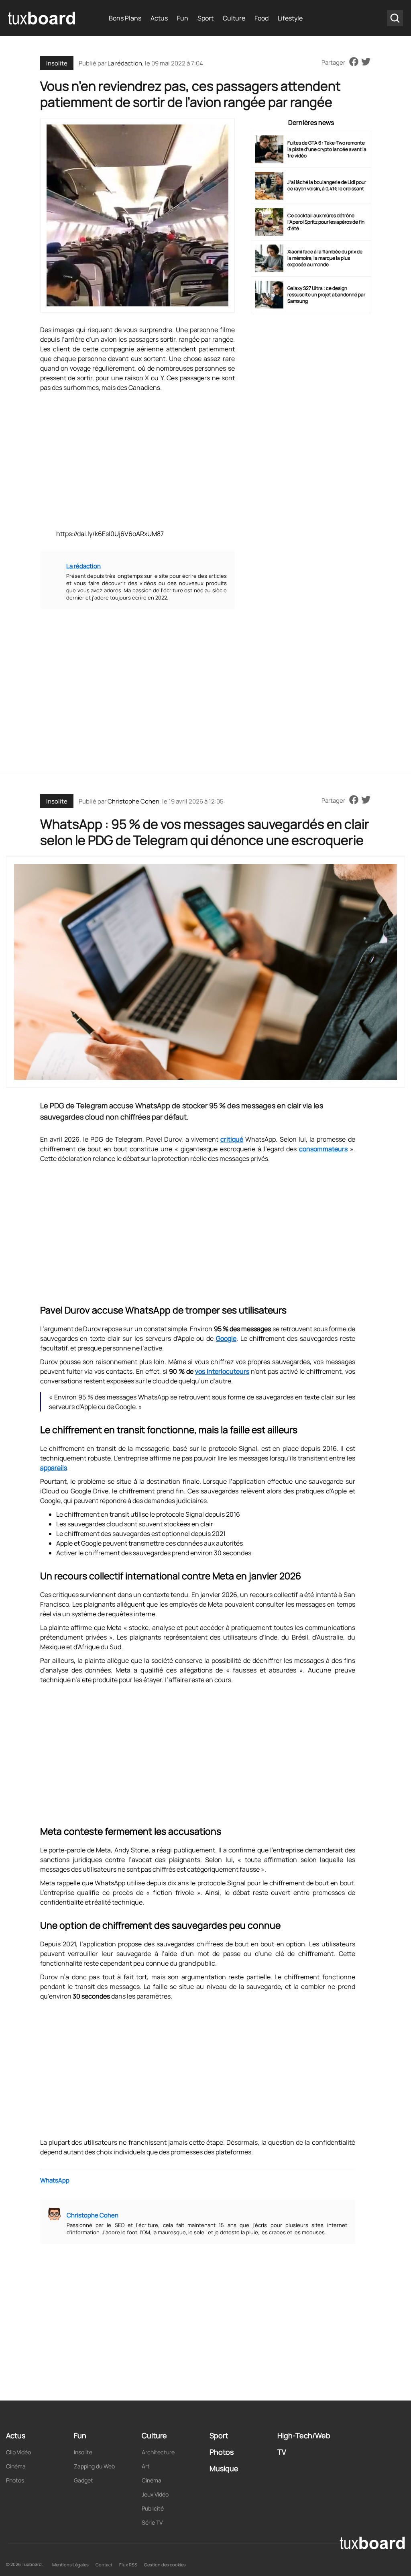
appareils (54, 1468)
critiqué (232, 1139)
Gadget (83, 2480)
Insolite (57, 63)
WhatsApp (55, 2180)
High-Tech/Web (304, 2435)
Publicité (153, 2508)
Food (261, 18)
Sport (205, 18)
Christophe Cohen (133, 801)
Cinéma (16, 2466)
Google (226, 1338)
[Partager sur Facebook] (354, 62)
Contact (104, 2565)
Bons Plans (125, 18)
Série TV (152, 2522)
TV (282, 2452)
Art (146, 2466)
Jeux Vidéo (155, 2494)
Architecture (158, 2452)
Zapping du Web (94, 2466)
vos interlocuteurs (222, 1371)
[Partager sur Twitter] (366, 62)
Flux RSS (128, 2565)
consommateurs (323, 1149)
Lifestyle (290, 18)
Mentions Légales (70, 2565)
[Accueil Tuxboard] (42, 18)
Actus (159, 18)
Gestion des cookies (165, 2565)
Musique (224, 2468)
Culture (234, 18)
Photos (15, 2480)
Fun (183, 18)
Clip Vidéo (18, 2452)
